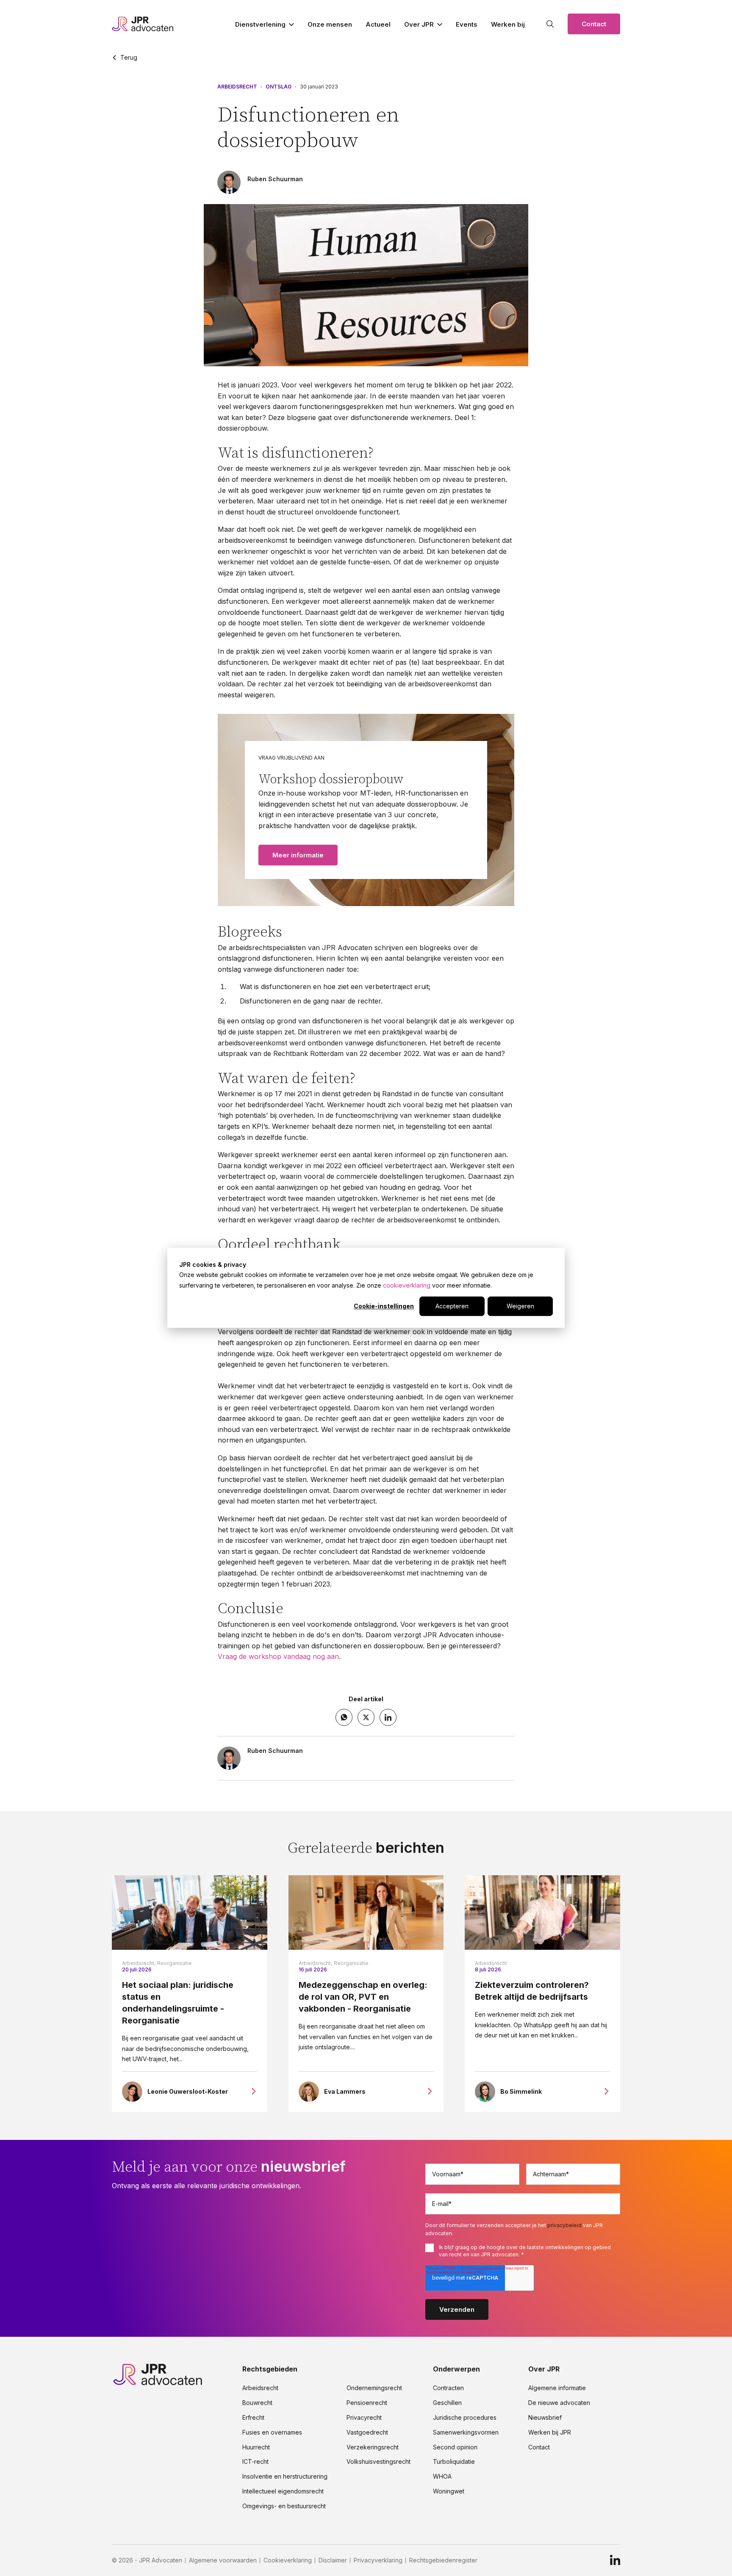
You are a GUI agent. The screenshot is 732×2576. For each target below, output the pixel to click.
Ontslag (279, 87)
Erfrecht (253, 2418)
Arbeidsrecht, (139, 1963)
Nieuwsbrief (545, 2418)
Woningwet (449, 2491)
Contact (594, 24)
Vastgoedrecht (367, 2432)
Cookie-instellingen (384, 1306)
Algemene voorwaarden (223, 2560)
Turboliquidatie (454, 2462)
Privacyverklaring (378, 2560)
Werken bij (508, 24)
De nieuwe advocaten (559, 2403)
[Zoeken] (550, 24)
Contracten (448, 2388)
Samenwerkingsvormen (466, 2432)
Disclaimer (333, 2560)
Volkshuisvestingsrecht (378, 2462)
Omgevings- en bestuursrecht (284, 2506)
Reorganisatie (175, 1963)
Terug (129, 58)
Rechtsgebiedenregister (443, 2560)
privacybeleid (564, 2225)
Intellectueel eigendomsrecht (283, 2491)
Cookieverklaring (288, 2560)
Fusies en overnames (272, 2432)
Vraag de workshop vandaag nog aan (278, 1656)
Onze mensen (330, 24)
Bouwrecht (257, 2403)
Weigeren (520, 1306)
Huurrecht (256, 2447)
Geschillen (447, 2403)
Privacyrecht (364, 2418)
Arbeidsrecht (237, 87)
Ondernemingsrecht (374, 2388)
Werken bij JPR (550, 2432)
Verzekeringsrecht (373, 2447)
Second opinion (455, 2447)
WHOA (442, 2476)
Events (467, 24)
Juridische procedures (465, 2418)
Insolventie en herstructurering (285, 2476)
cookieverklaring (407, 1285)
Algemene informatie (557, 2388)
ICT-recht (255, 2462)
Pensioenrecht (367, 2403)
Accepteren (452, 1306)
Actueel (378, 24)
